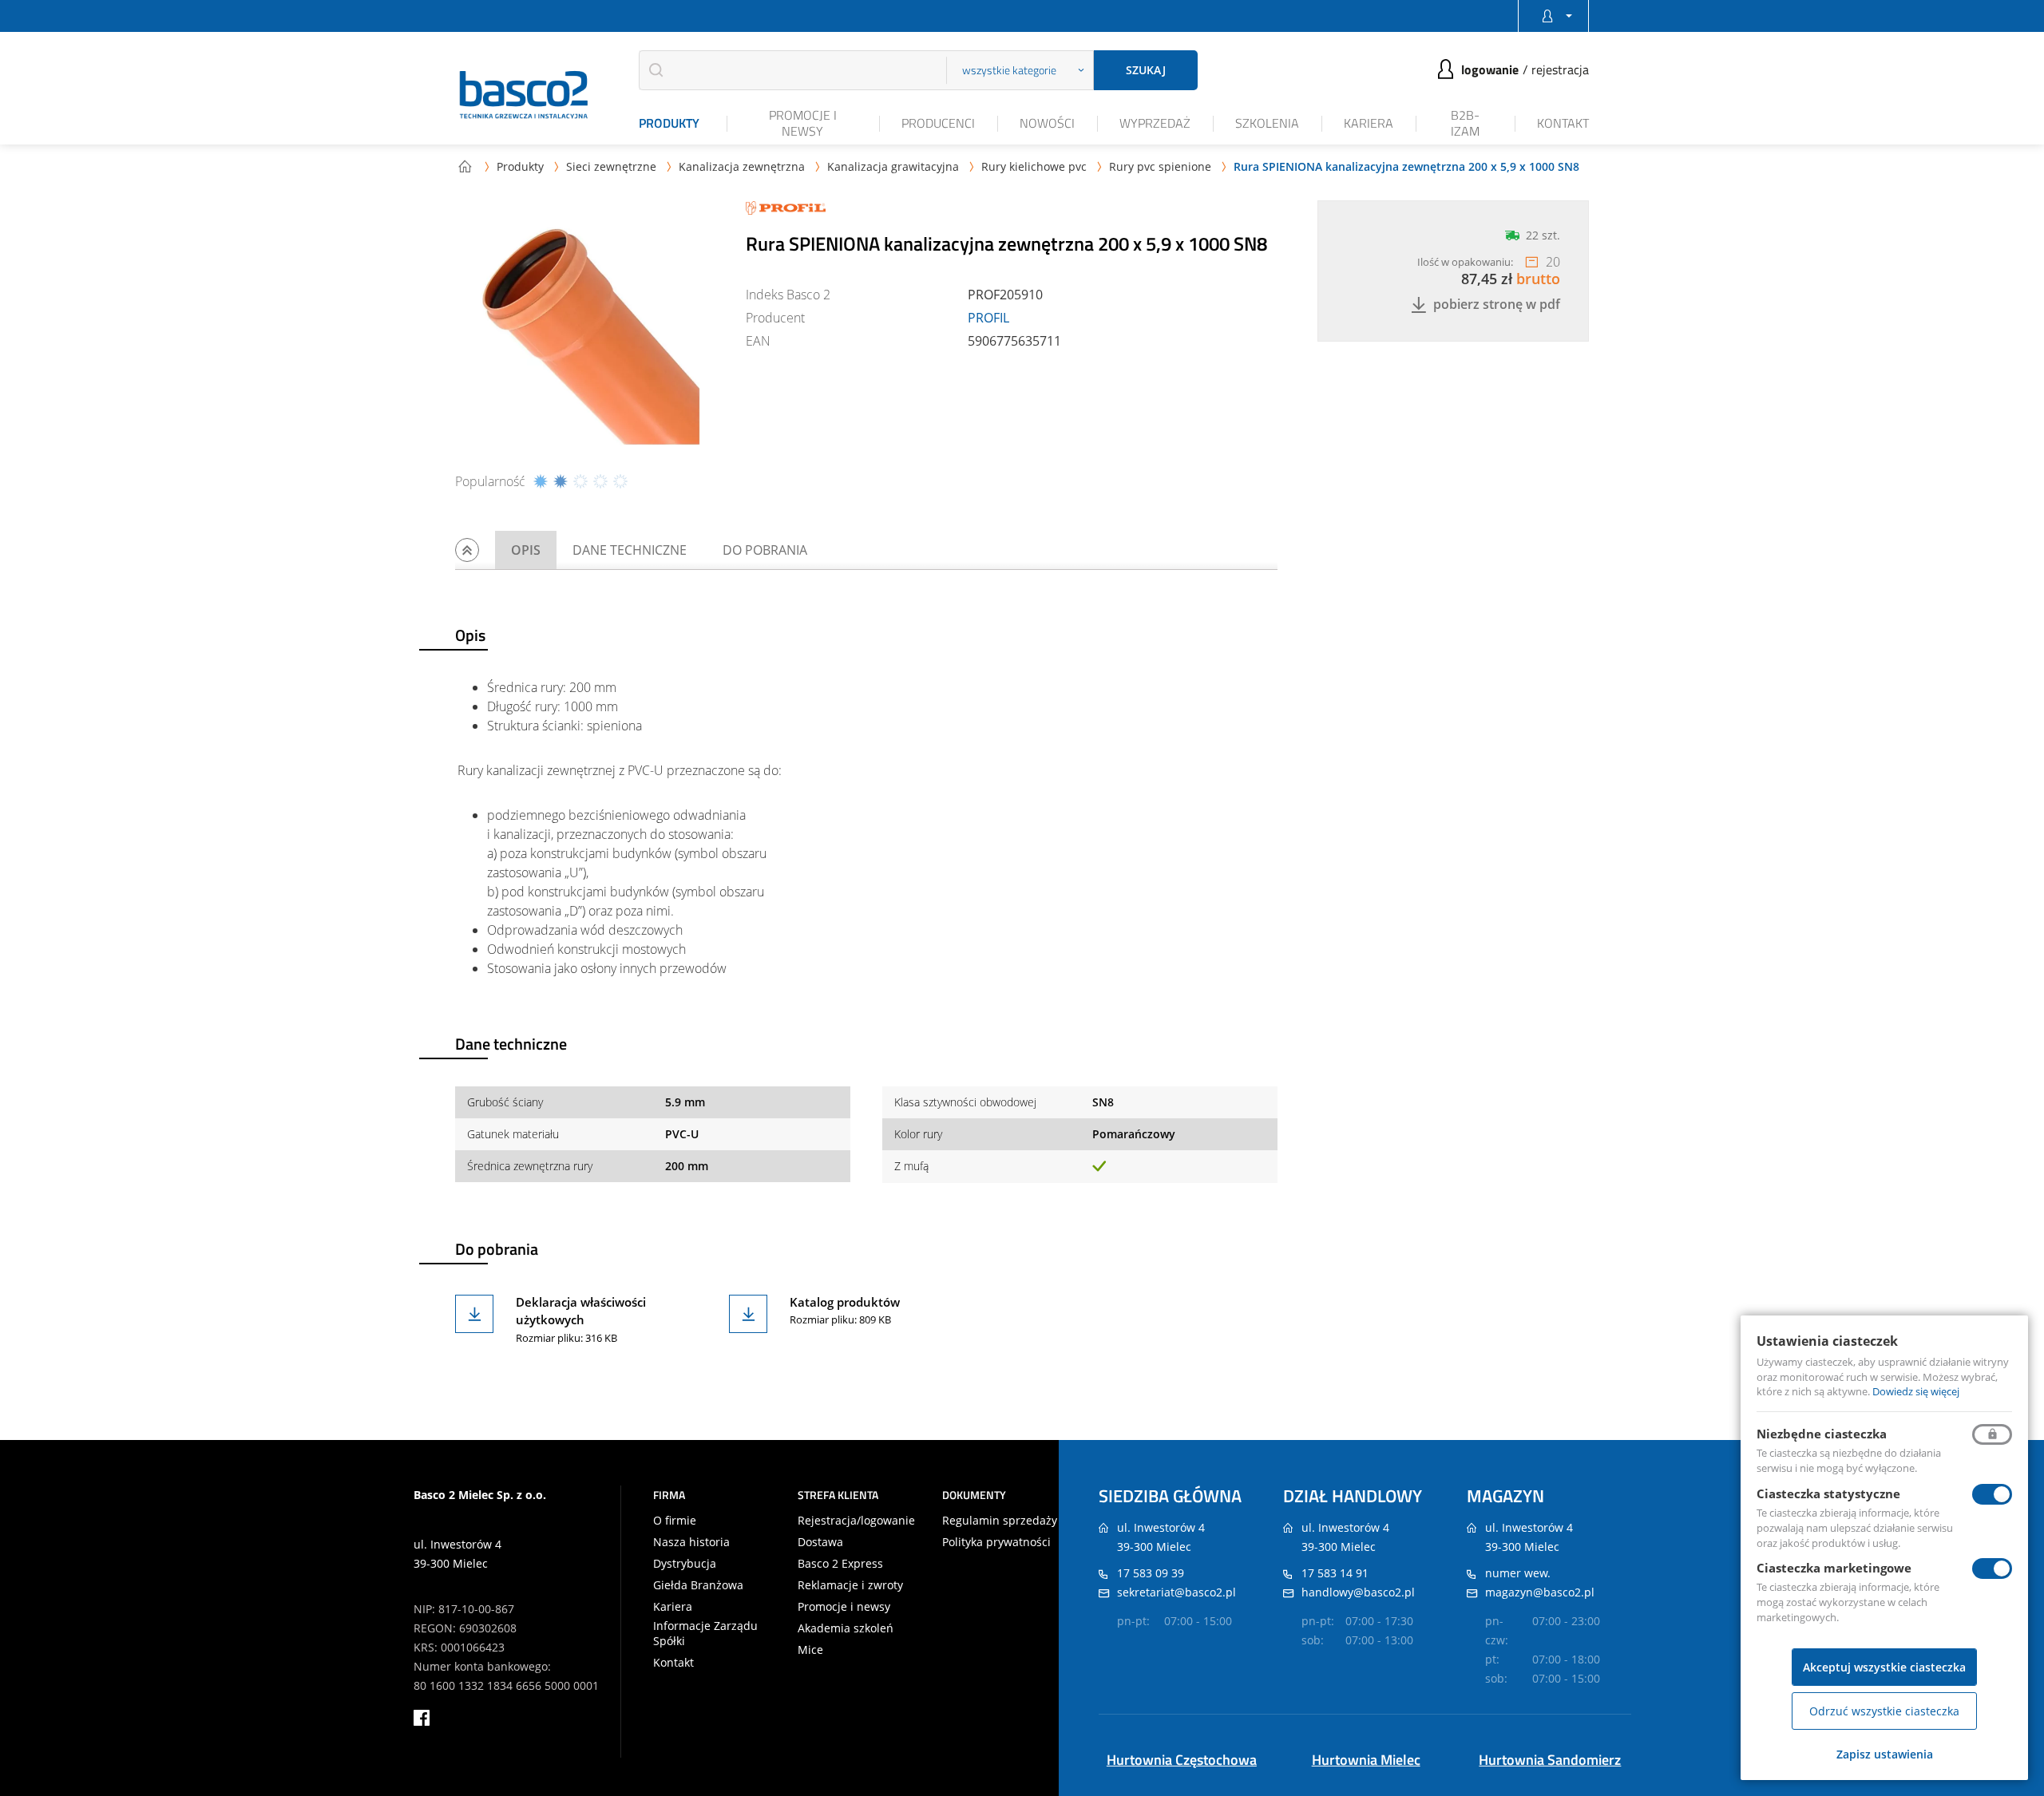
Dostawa (820, 1542)
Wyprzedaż (1155, 123)
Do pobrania (765, 550)
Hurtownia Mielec (1366, 1760)
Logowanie (1490, 69)
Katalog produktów (845, 1302)
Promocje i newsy (803, 123)
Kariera (1369, 123)
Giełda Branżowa (698, 1585)
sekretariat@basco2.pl (1176, 1592)
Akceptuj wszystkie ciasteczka (1884, 1667)
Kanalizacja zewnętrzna (742, 166)
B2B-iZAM (1465, 123)
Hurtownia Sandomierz (1550, 1760)
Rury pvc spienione (1160, 166)
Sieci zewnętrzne (611, 166)
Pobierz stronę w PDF (1497, 305)
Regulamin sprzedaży (1000, 1521)
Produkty (669, 123)
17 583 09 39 (1151, 1573)
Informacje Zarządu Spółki (705, 1633)
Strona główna (465, 166)
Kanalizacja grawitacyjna (893, 166)
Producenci (938, 123)
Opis (526, 550)
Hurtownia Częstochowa (1182, 1760)
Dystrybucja (685, 1564)
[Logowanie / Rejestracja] (1553, 16)
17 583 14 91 (1335, 1573)
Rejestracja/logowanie (856, 1521)
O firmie (675, 1521)
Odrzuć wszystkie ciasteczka (1884, 1711)
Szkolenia (1267, 123)
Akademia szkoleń (846, 1628)
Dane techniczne (630, 550)
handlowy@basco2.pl (1358, 1592)
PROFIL (988, 318)
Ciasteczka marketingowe (1834, 1568)
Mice (810, 1650)
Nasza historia (691, 1542)
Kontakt (1563, 123)
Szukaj (1146, 70)
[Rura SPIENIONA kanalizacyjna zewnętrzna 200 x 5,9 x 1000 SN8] (591, 336)
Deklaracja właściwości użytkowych (581, 1311)
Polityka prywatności (996, 1542)
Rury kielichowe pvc (1034, 166)
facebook (422, 1718)
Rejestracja (1560, 69)
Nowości (1047, 123)
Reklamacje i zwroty (850, 1585)
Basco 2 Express (840, 1564)
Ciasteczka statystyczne (1828, 1493)
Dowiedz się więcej (1916, 1391)
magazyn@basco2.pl (1540, 1592)
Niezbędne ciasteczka (1822, 1434)
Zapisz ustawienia (1885, 1754)
